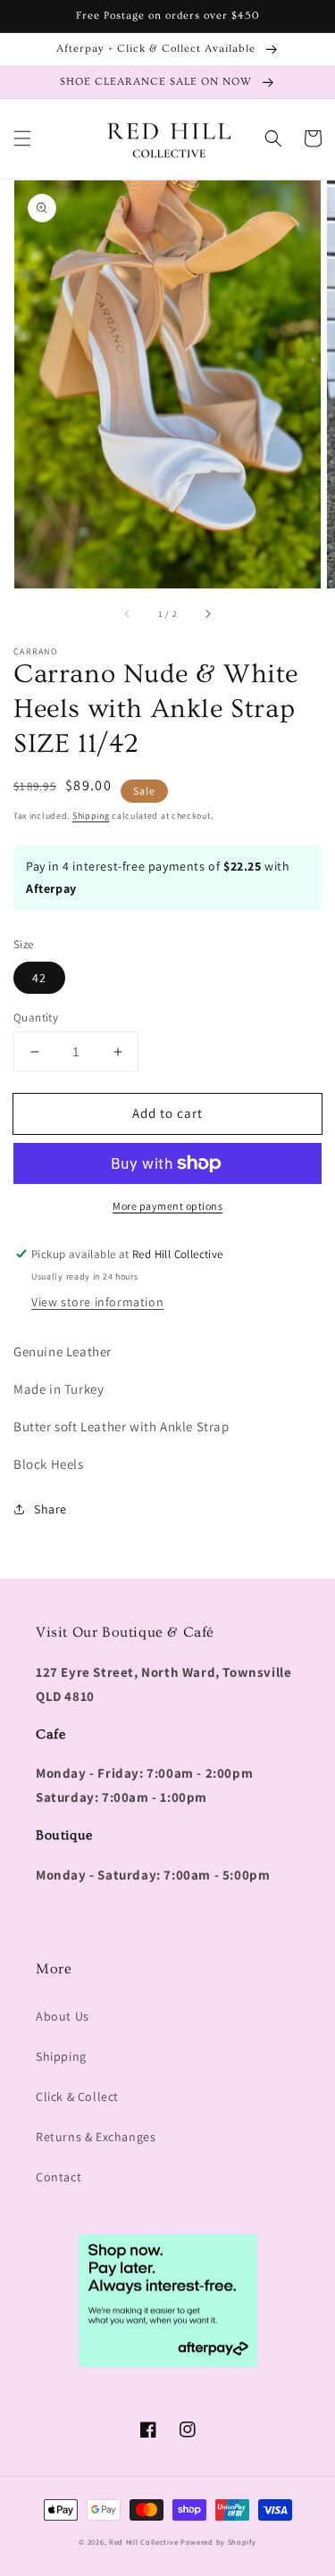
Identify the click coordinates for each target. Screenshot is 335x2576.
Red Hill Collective (143, 2542)
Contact (59, 2177)
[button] (22, 138)
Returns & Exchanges (96, 2137)
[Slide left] (128, 613)
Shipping (91, 816)
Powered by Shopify (218, 2542)
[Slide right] (207, 613)
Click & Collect (77, 2097)
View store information (97, 1302)
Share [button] (50, 1509)
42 (39, 978)
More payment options (167, 1206)
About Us (63, 2016)
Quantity (36, 1017)
